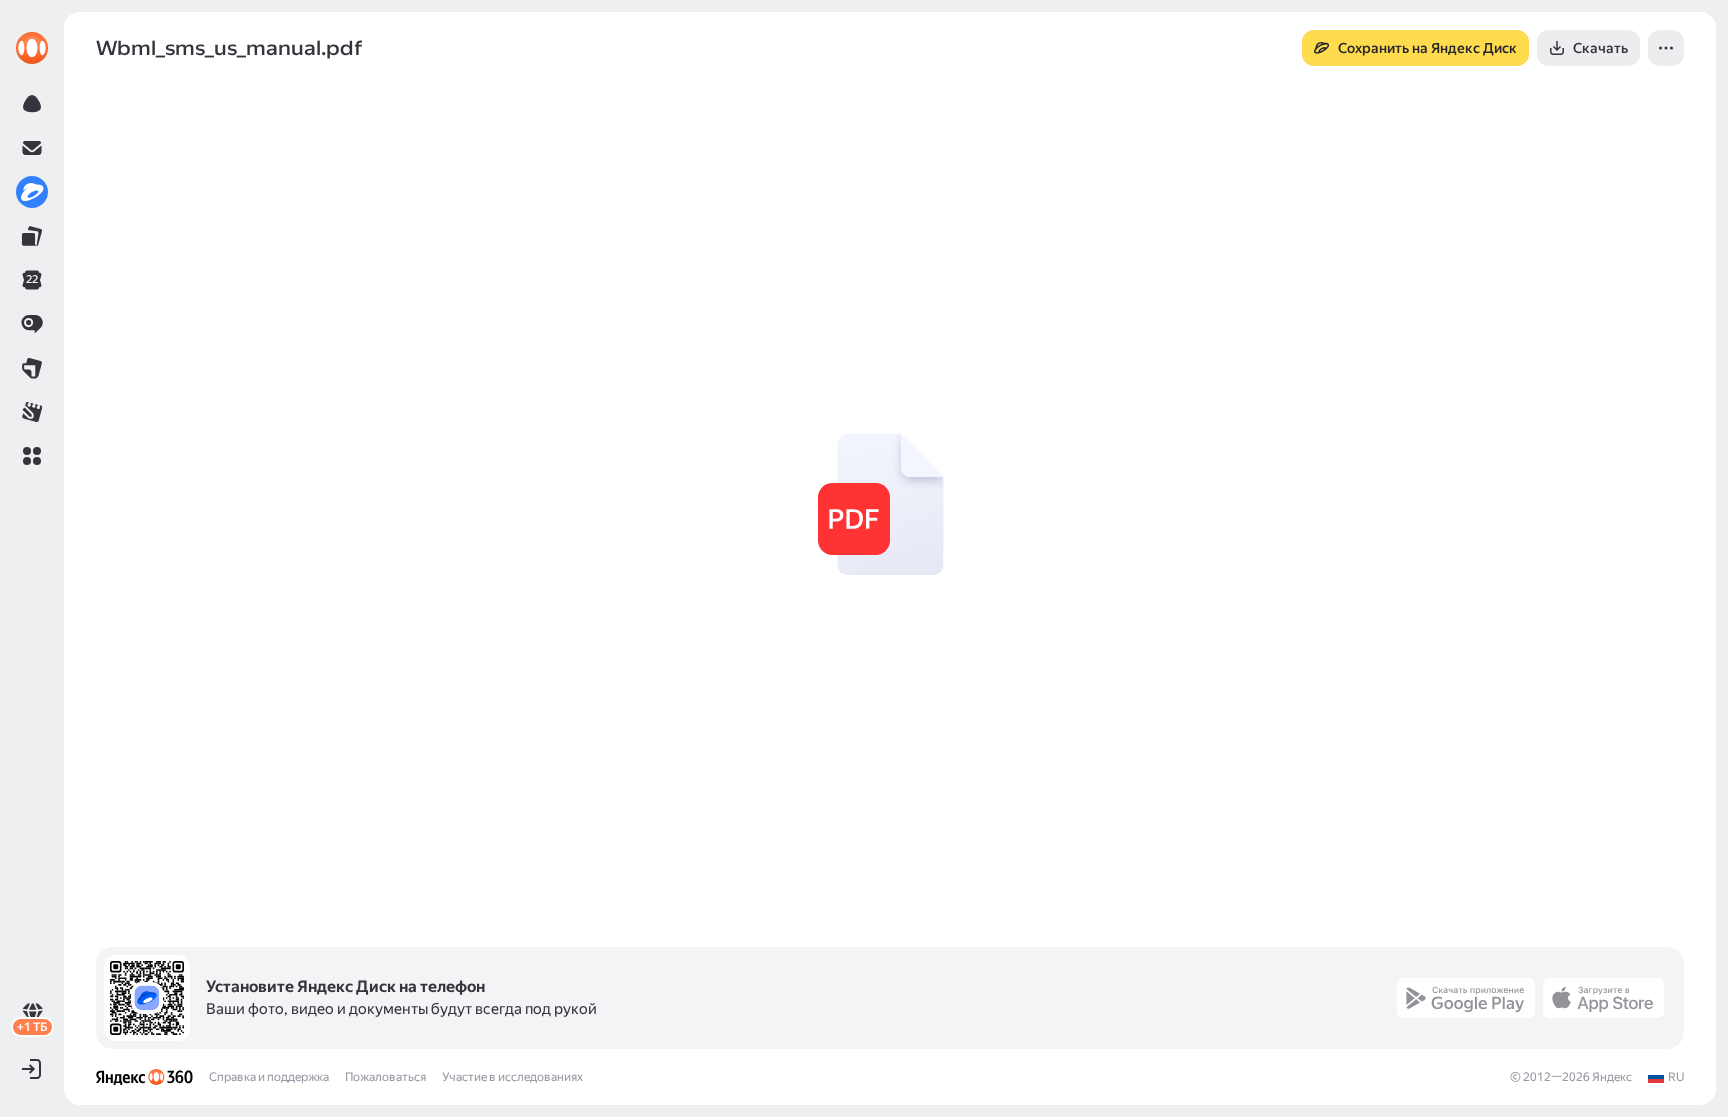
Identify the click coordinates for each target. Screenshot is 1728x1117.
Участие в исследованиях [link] (512, 1077)
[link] (32, 48)
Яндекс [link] (1612, 1077)
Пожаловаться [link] (385, 1077)
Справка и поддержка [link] (269, 1077)
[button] (32, 456)
